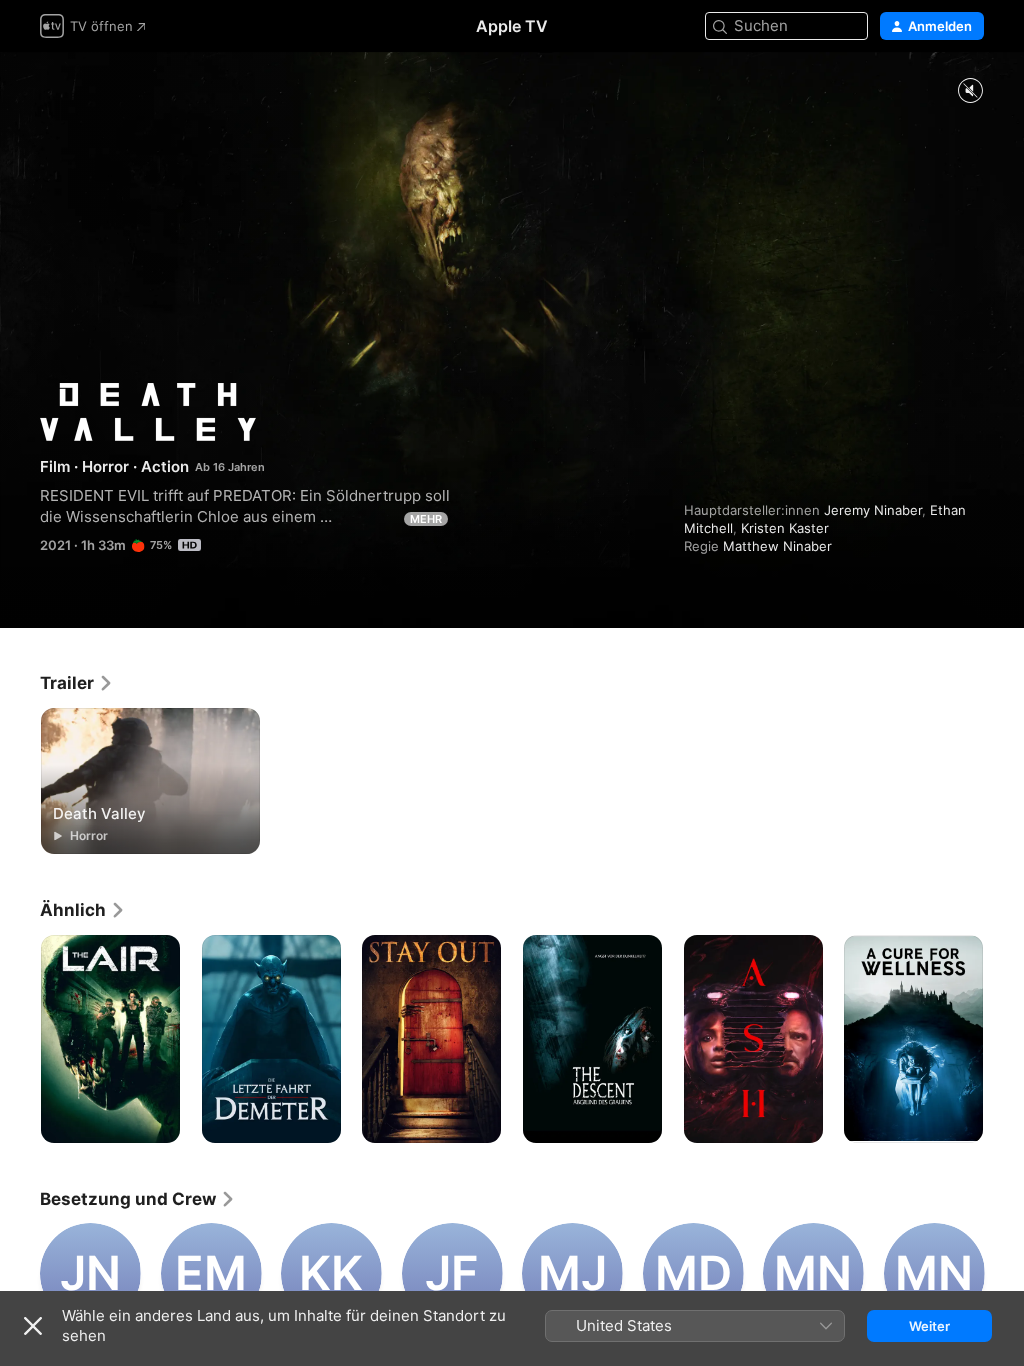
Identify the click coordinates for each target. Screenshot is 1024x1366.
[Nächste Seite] (1004, 1039)
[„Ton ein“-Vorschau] (970, 91)
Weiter (929, 1326)
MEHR (426, 519)
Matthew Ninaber (777, 546)
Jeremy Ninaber (873, 510)
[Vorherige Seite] (20, 1039)
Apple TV (512, 26)
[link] (77, 683)
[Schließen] (33, 1326)
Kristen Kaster (785, 528)
